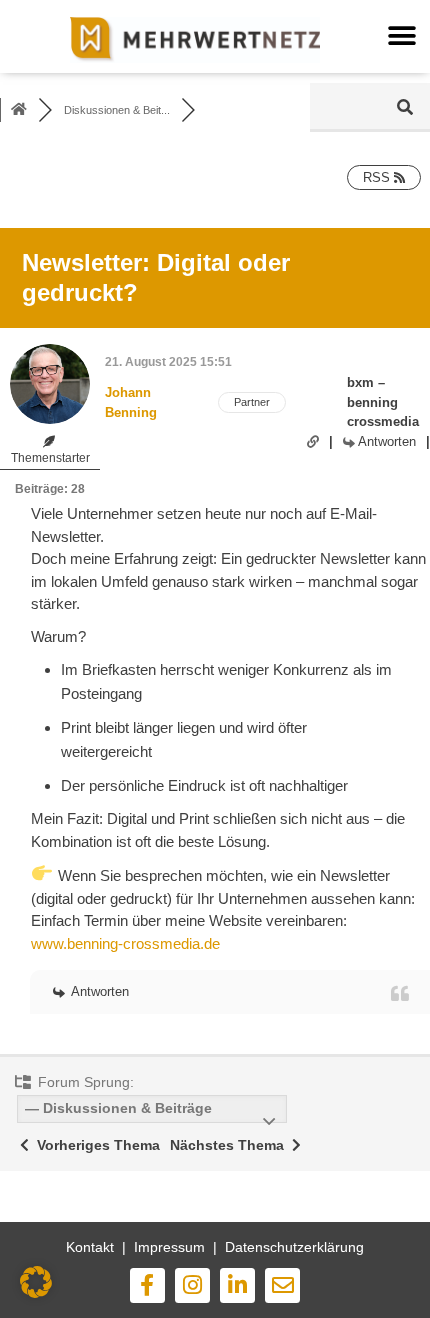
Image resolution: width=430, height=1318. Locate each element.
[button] (401, 36)
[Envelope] (282, 1285)
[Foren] (19, 110)
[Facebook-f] (147, 1285)
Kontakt (90, 1247)
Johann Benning (131, 402)
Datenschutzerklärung (294, 1247)
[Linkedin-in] (237, 1285)
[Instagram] (192, 1285)
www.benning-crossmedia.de (125, 943)
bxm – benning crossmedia (383, 402)
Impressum (169, 1247)
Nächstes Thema (231, 1145)
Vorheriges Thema (94, 1145)
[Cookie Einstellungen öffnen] (36, 1293)
